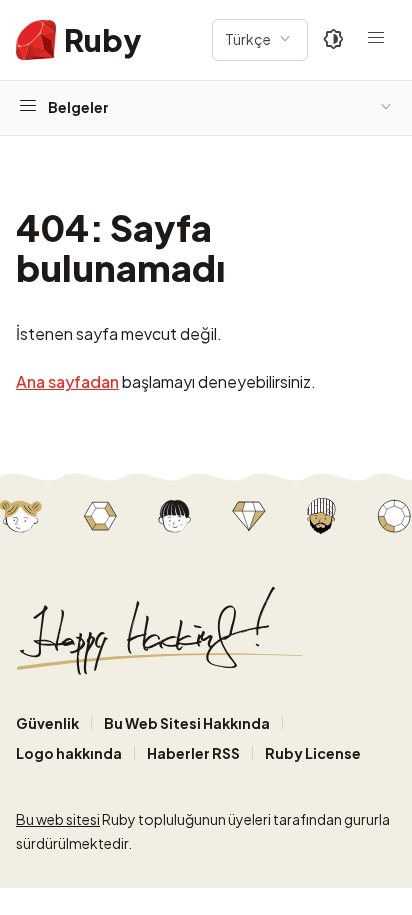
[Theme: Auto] (334, 40)
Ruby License (313, 753)
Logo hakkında (69, 753)
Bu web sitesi (58, 819)
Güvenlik (47, 723)
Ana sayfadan (67, 381)
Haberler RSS (193, 753)
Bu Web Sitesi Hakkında (187, 723)
